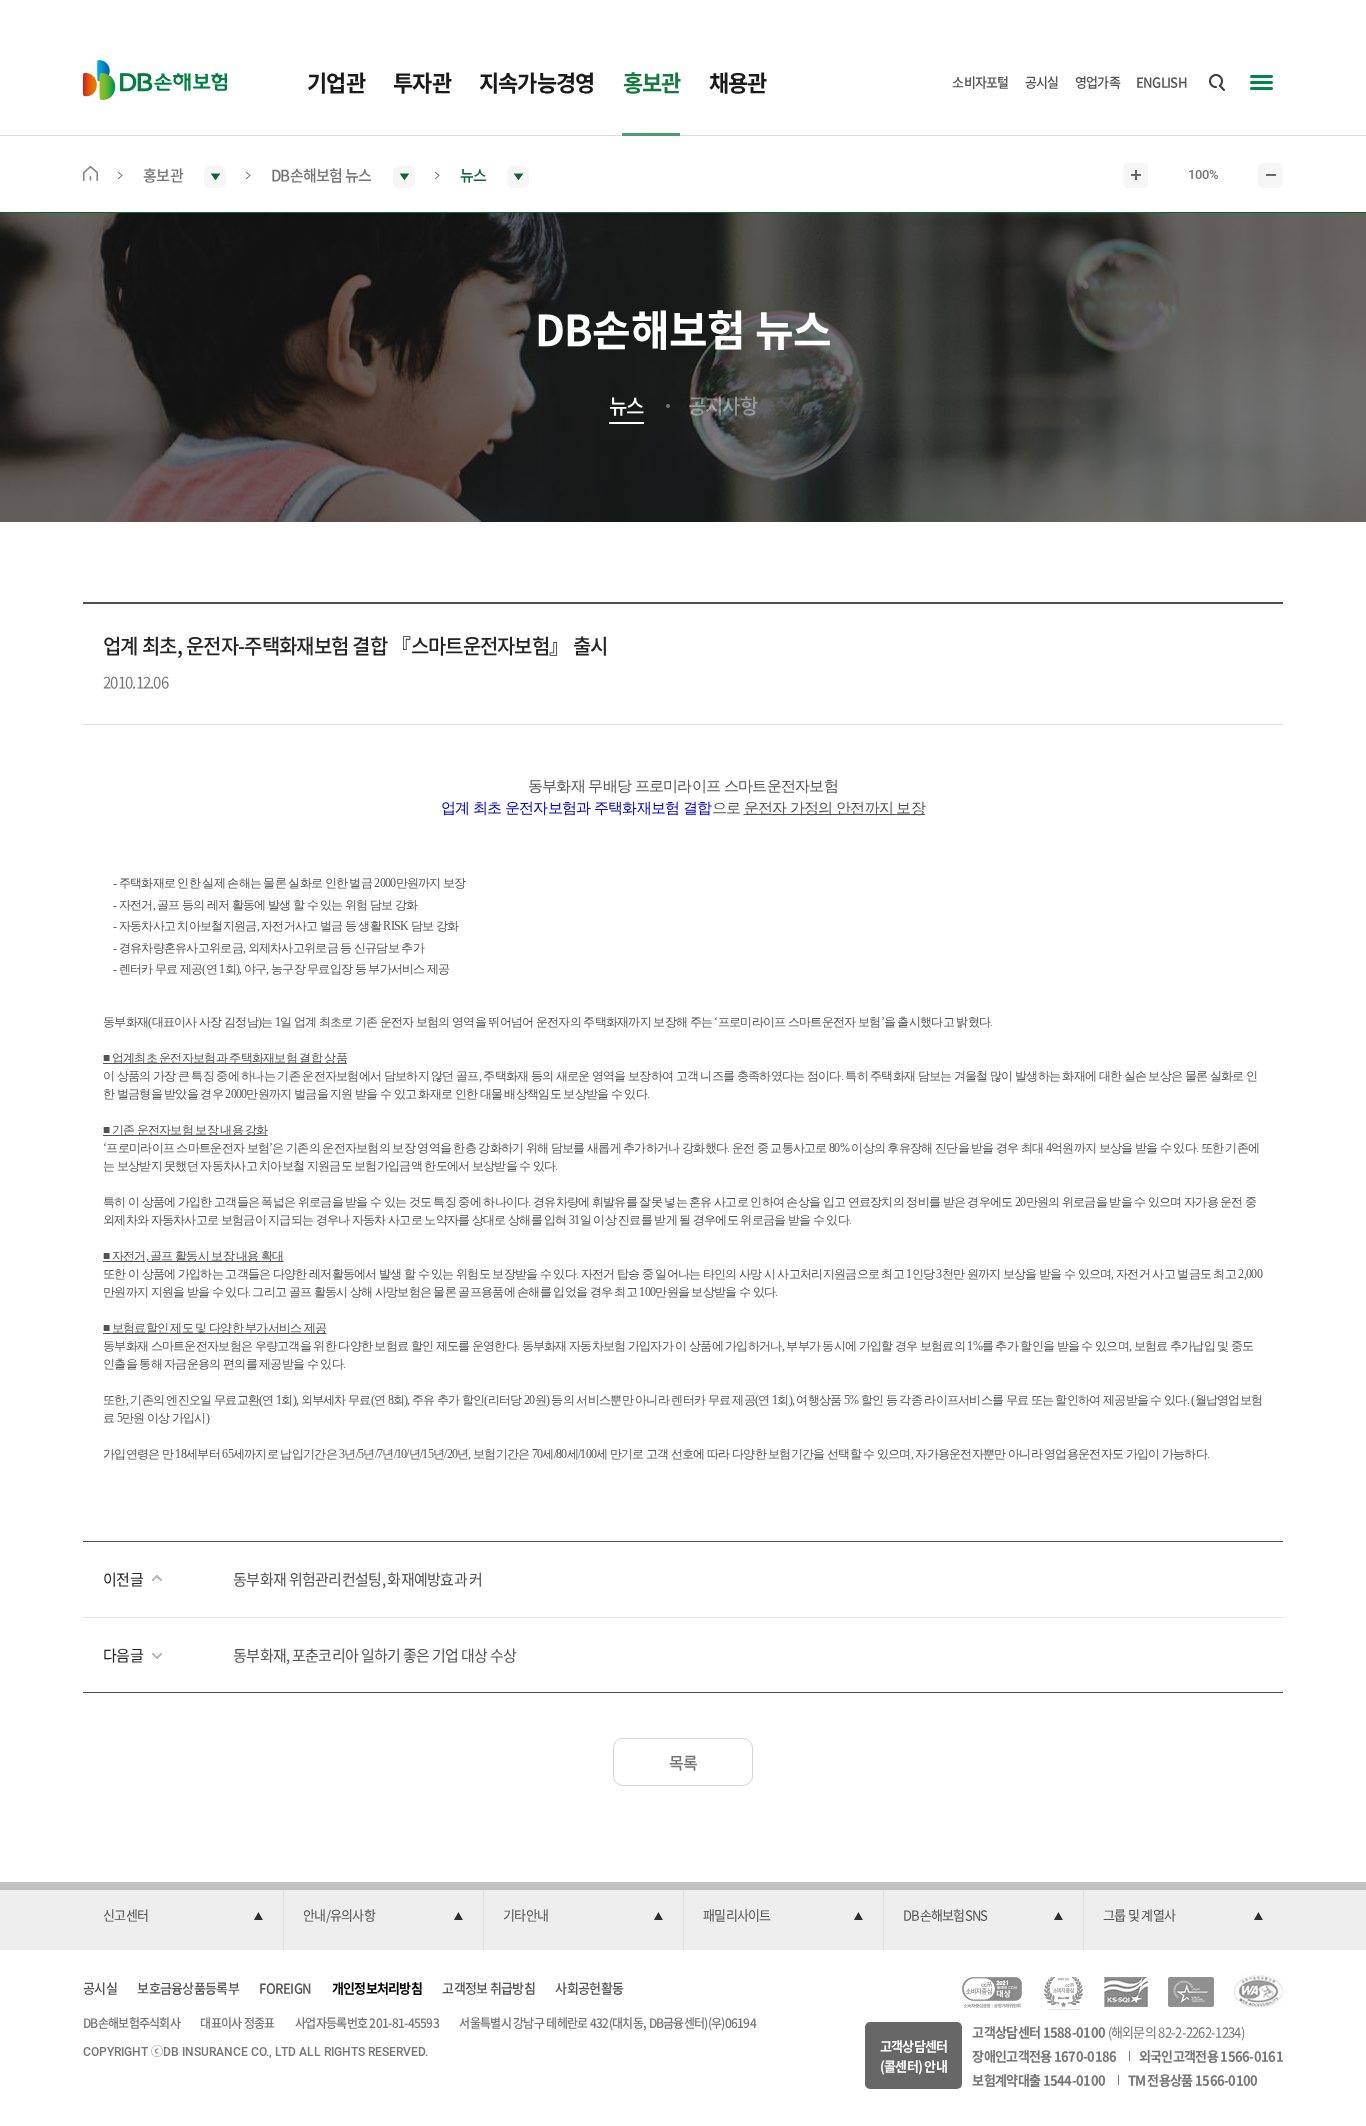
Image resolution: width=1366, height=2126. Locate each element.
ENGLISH (1161, 81)
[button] (183, 1916)
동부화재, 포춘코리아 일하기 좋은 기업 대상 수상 (374, 1655)
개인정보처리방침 (377, 1987)
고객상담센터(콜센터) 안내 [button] (914, 2055)
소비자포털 (980, 81)
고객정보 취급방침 (488, 1987)
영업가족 (1097, 81)
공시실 (1042, 81)
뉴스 (626, 406)
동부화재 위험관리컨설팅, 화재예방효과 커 (358, 1579)
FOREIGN (285, 1987)
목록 (683, 1762)
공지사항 (722, 406)
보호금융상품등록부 (188, 1987)
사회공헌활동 (589, 1987)
